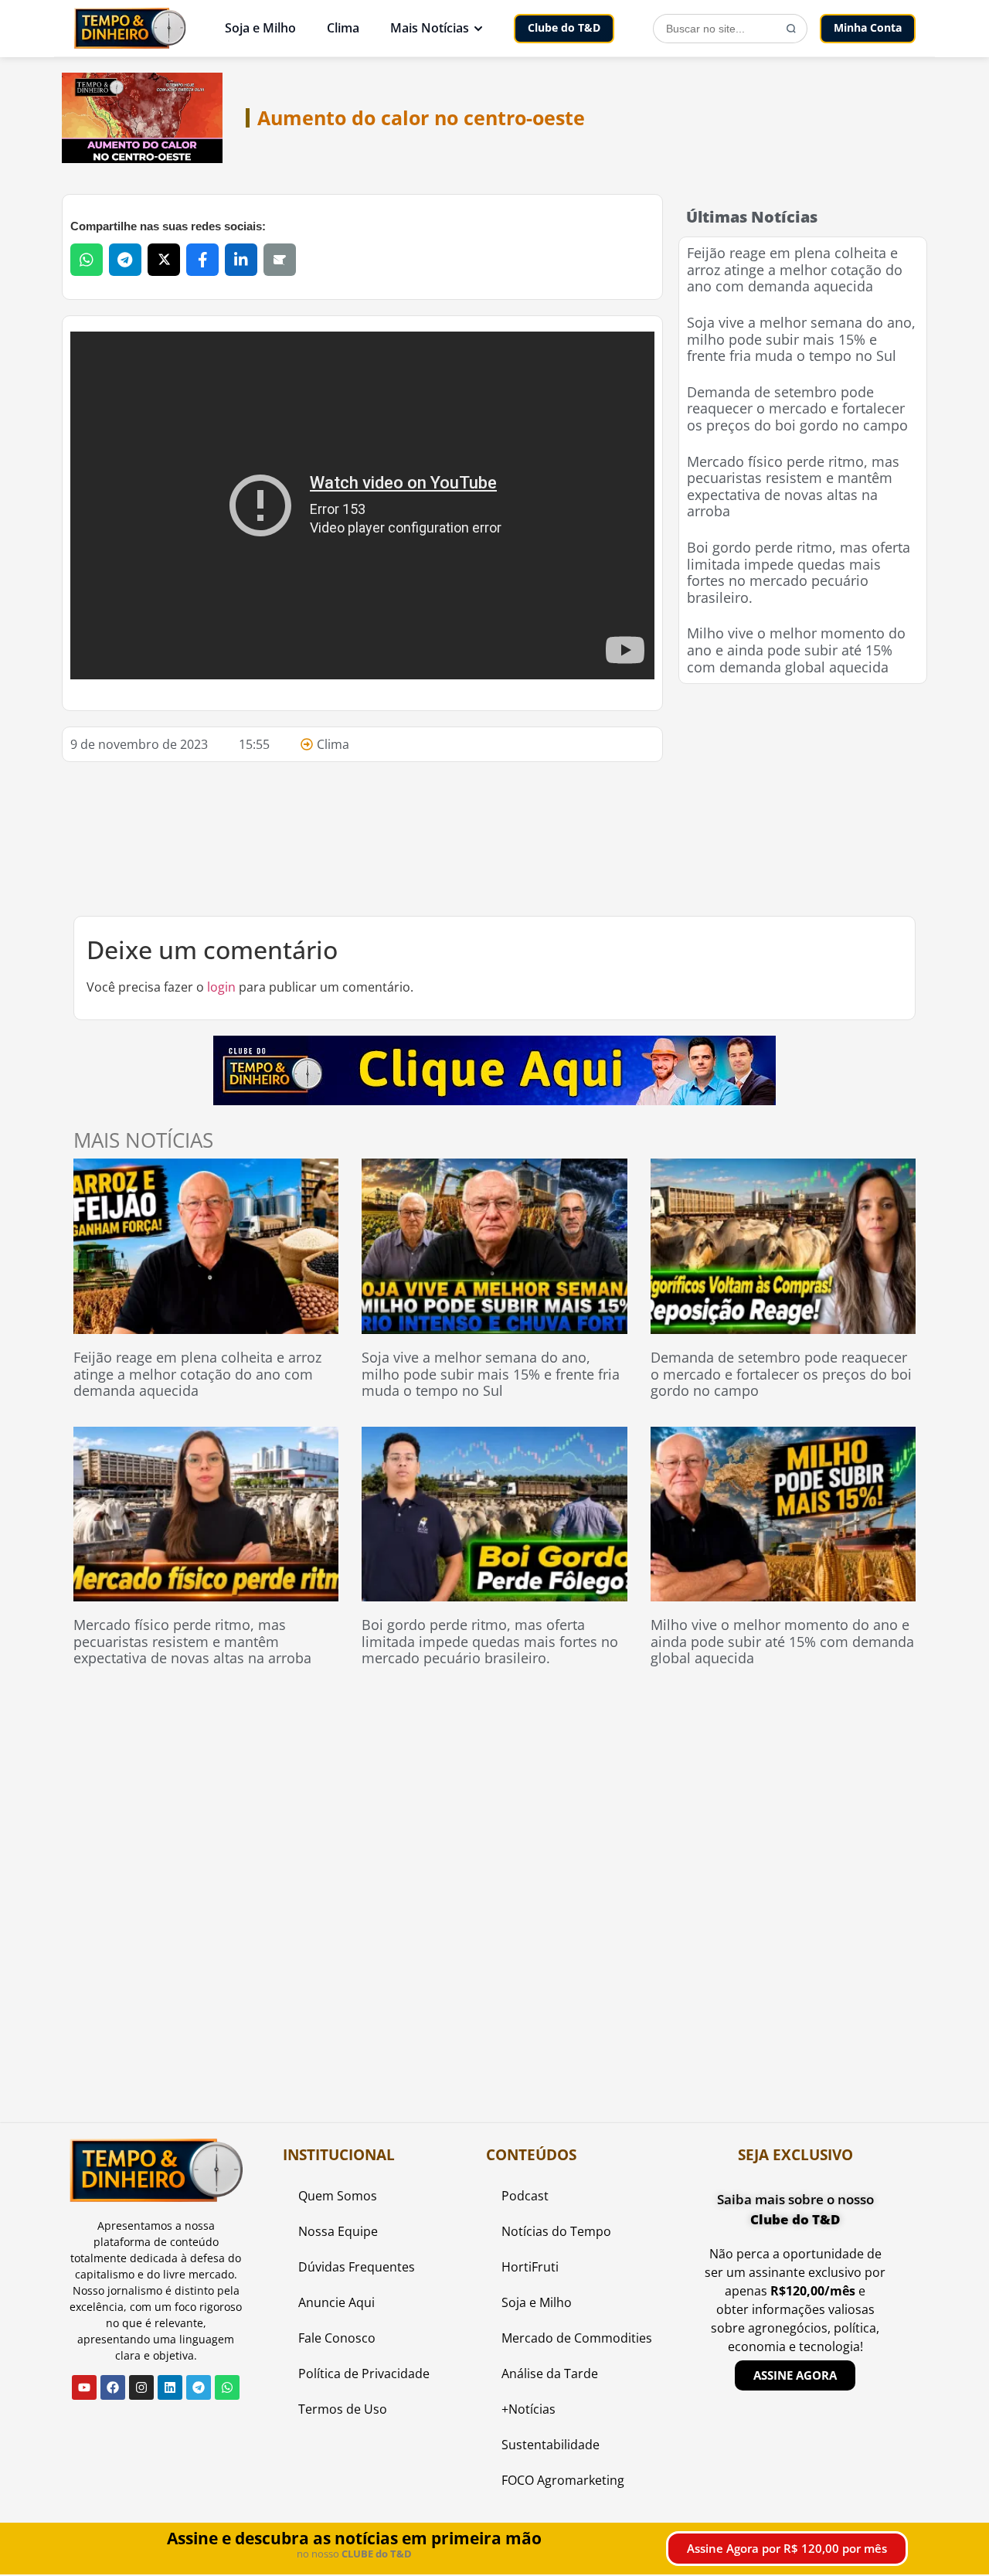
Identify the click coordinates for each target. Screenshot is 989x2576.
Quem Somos (338, 2196)
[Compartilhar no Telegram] (125, 260)
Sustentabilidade (551, 2445)
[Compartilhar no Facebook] (202, 260)
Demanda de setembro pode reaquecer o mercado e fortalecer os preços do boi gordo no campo (797, 408)
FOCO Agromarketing (563, 2480)
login (221, 987)
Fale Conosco (337, 2338)
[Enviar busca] (791, 29)
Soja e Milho (260, 28)
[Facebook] (113, 2387)
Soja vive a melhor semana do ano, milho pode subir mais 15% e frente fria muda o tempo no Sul (801, 339)
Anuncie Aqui (336, 2302)
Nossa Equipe (338, 2231)
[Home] (130, 28)
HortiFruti (530, 2267)
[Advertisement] (803, 796)
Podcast (525, 2196)
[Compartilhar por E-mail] (280, 260)
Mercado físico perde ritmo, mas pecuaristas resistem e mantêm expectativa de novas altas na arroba (793, 487)
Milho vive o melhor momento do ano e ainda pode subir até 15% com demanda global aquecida (796, 650)
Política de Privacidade (364, 2374)
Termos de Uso (343, 2409)
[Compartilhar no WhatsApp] (87, 260)
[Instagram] (141, 2387)
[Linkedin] (170, 2387)
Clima (343, 28)
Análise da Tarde (550, 2374)
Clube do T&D (564, 27)
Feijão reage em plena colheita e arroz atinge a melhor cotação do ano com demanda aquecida (795, 269)
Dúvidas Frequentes (357, 2267)
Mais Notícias (430, 28)
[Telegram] (199, 2387)
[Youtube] (84, 2387)
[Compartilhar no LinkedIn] (241, 260)
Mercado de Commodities (577, 2338)
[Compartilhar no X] (164, 260)
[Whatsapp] (227, 2387)
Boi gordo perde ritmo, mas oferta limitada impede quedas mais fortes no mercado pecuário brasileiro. (799, 572)
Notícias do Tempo (556, 2231)
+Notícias (528, 2409)
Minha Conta (868, 27)
